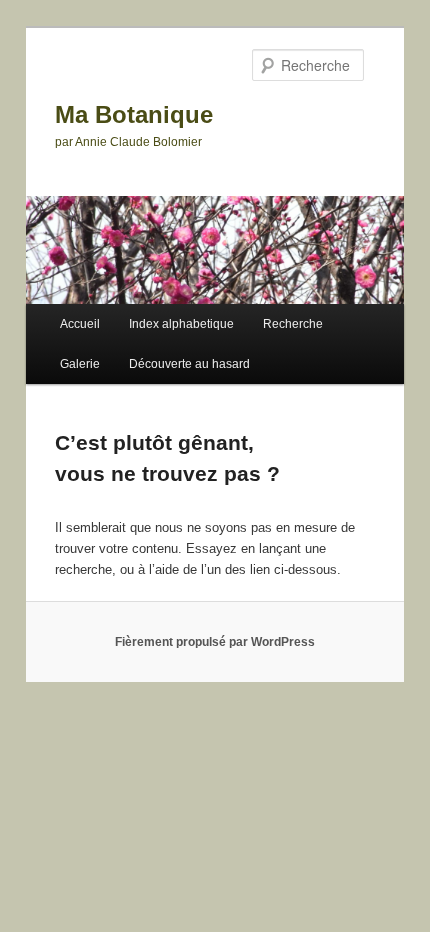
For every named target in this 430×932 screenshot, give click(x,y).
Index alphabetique (181, 324)
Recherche (293, 324)
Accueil (80, 324)
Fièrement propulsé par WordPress (215, 642)
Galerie (80, 364)
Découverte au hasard (189, 364)
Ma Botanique (134, 114)
